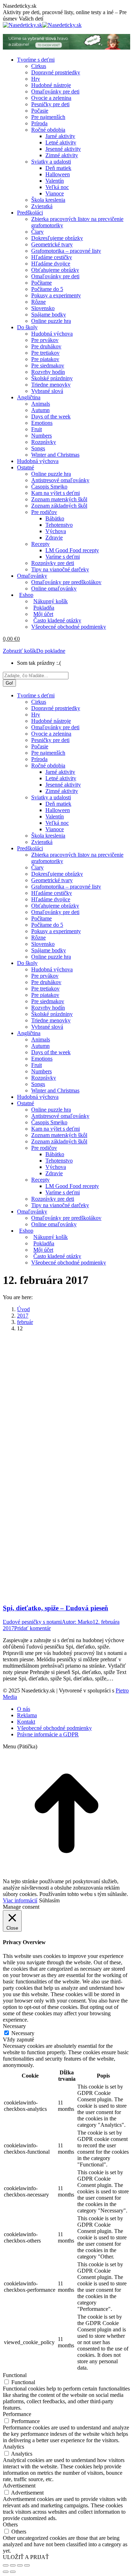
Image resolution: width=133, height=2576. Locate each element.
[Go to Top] (66, 1875)
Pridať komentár (32, 1628)
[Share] (13, 2565)
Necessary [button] (14, 2026)
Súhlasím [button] (49, 1900)
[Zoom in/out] (27, 2565)
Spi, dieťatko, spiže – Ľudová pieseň (56, 1608)
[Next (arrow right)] (13, 2572)
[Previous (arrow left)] (6, 2572)
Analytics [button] (13, 2447)
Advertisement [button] (19, 2486)
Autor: (77, 1622)
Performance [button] (17, 2414)
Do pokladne (51, 651)
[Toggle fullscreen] (20, 2565)
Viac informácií (20, 1900)
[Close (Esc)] (6, 2565)
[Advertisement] (66, 1404)
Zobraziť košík (20, 651)
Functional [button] (15, 2375)
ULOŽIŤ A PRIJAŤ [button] (26, 2557)
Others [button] (10, 2524)
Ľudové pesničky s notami (32, 1622)
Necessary (23, 2033)
